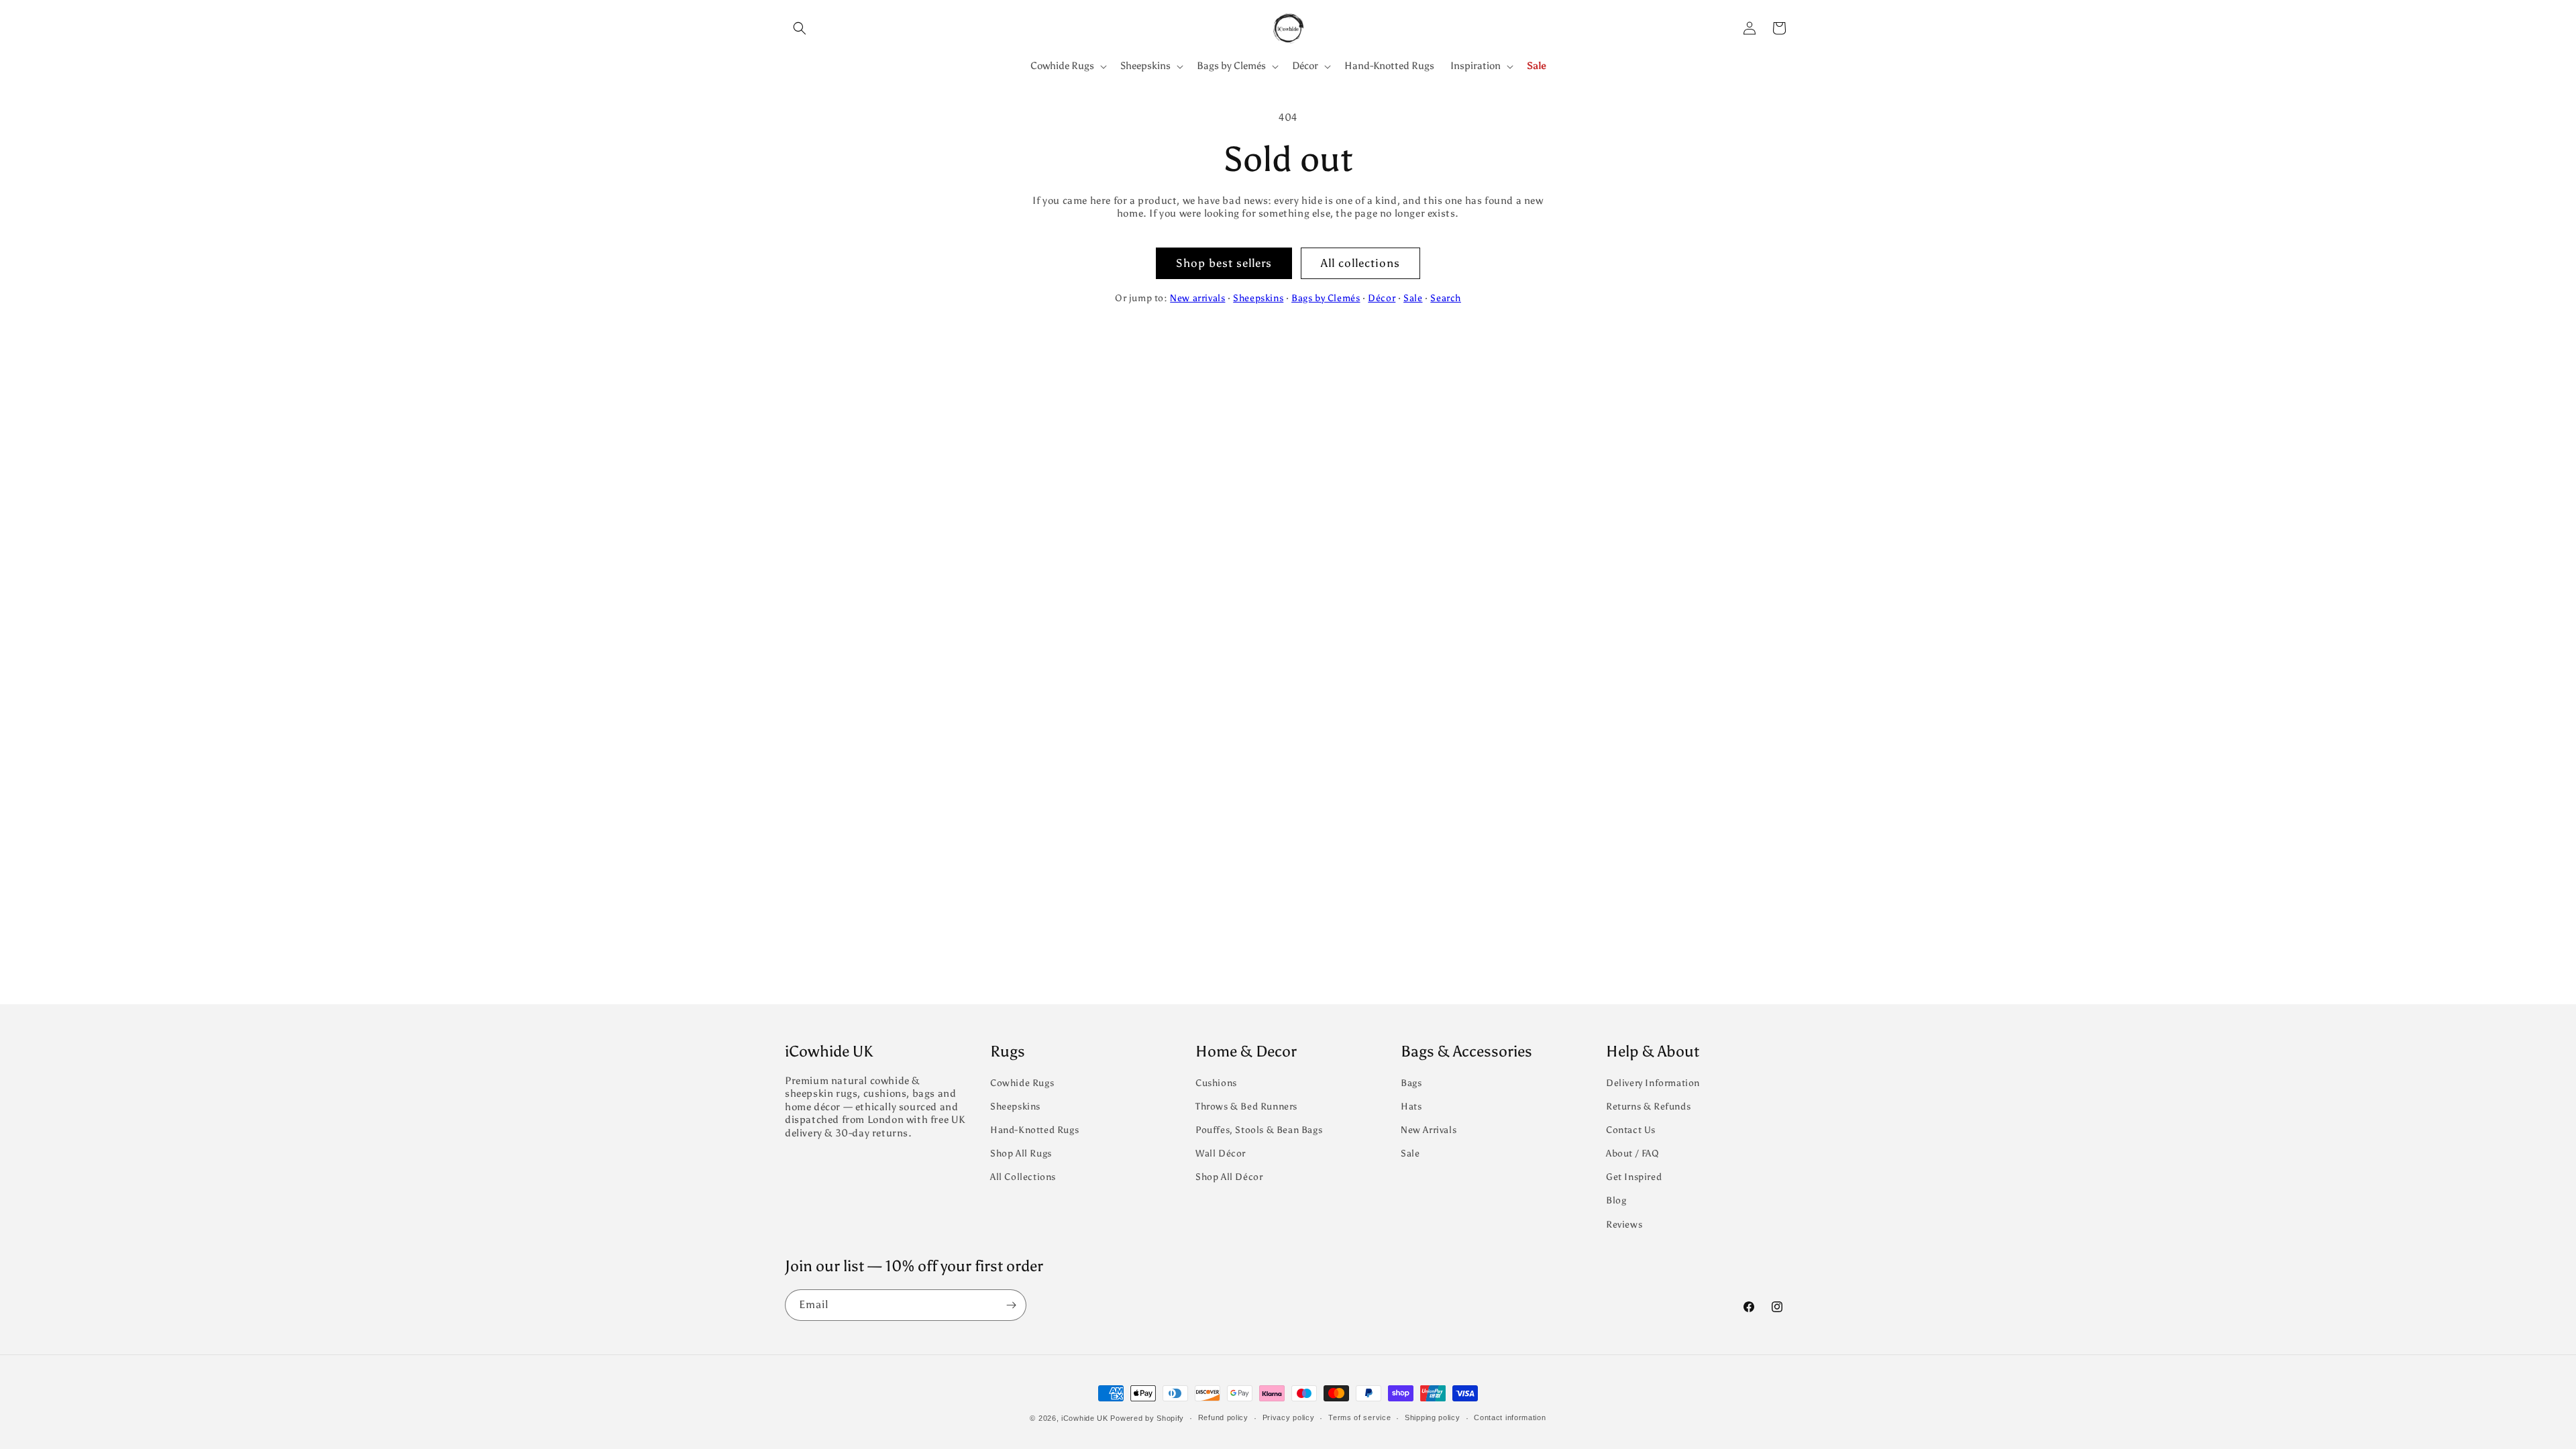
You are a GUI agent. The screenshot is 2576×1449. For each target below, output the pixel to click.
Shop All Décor (1229, 1177)
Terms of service (1359, 1417)
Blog (1616, 1200)
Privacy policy (1289, 1417)
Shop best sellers (1224, 263)
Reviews (1624, 1225)
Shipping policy (1433, 1417)
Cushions (1216, 1083)
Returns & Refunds (1648, 1107)
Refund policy (1223, 1417)
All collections (1360, 263)
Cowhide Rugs (1022, 1083)
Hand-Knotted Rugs (1034, 1130)
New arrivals (1197, 298)
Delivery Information (1653, 1083)
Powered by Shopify (1147, 1418)
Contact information (1510, 1417)
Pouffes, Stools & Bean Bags (1259, 1130)
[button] (800, 28)
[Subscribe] (1011, 1305)
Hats (1411, 1107)
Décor (1382, 298)
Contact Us (1631, 1130)
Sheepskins (1258, 298)
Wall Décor (1221, 1153)
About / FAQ (1633, 1153)
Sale (1413, 298)
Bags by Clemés (1326, 298)
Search (1446, 298)
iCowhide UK (1085, 1418)
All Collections (1023, 1177)
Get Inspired (1634, 1177)
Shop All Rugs (1021, 1153)
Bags (1411, 1083)
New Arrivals (1429, 1130)
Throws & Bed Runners (1246, 1107)
